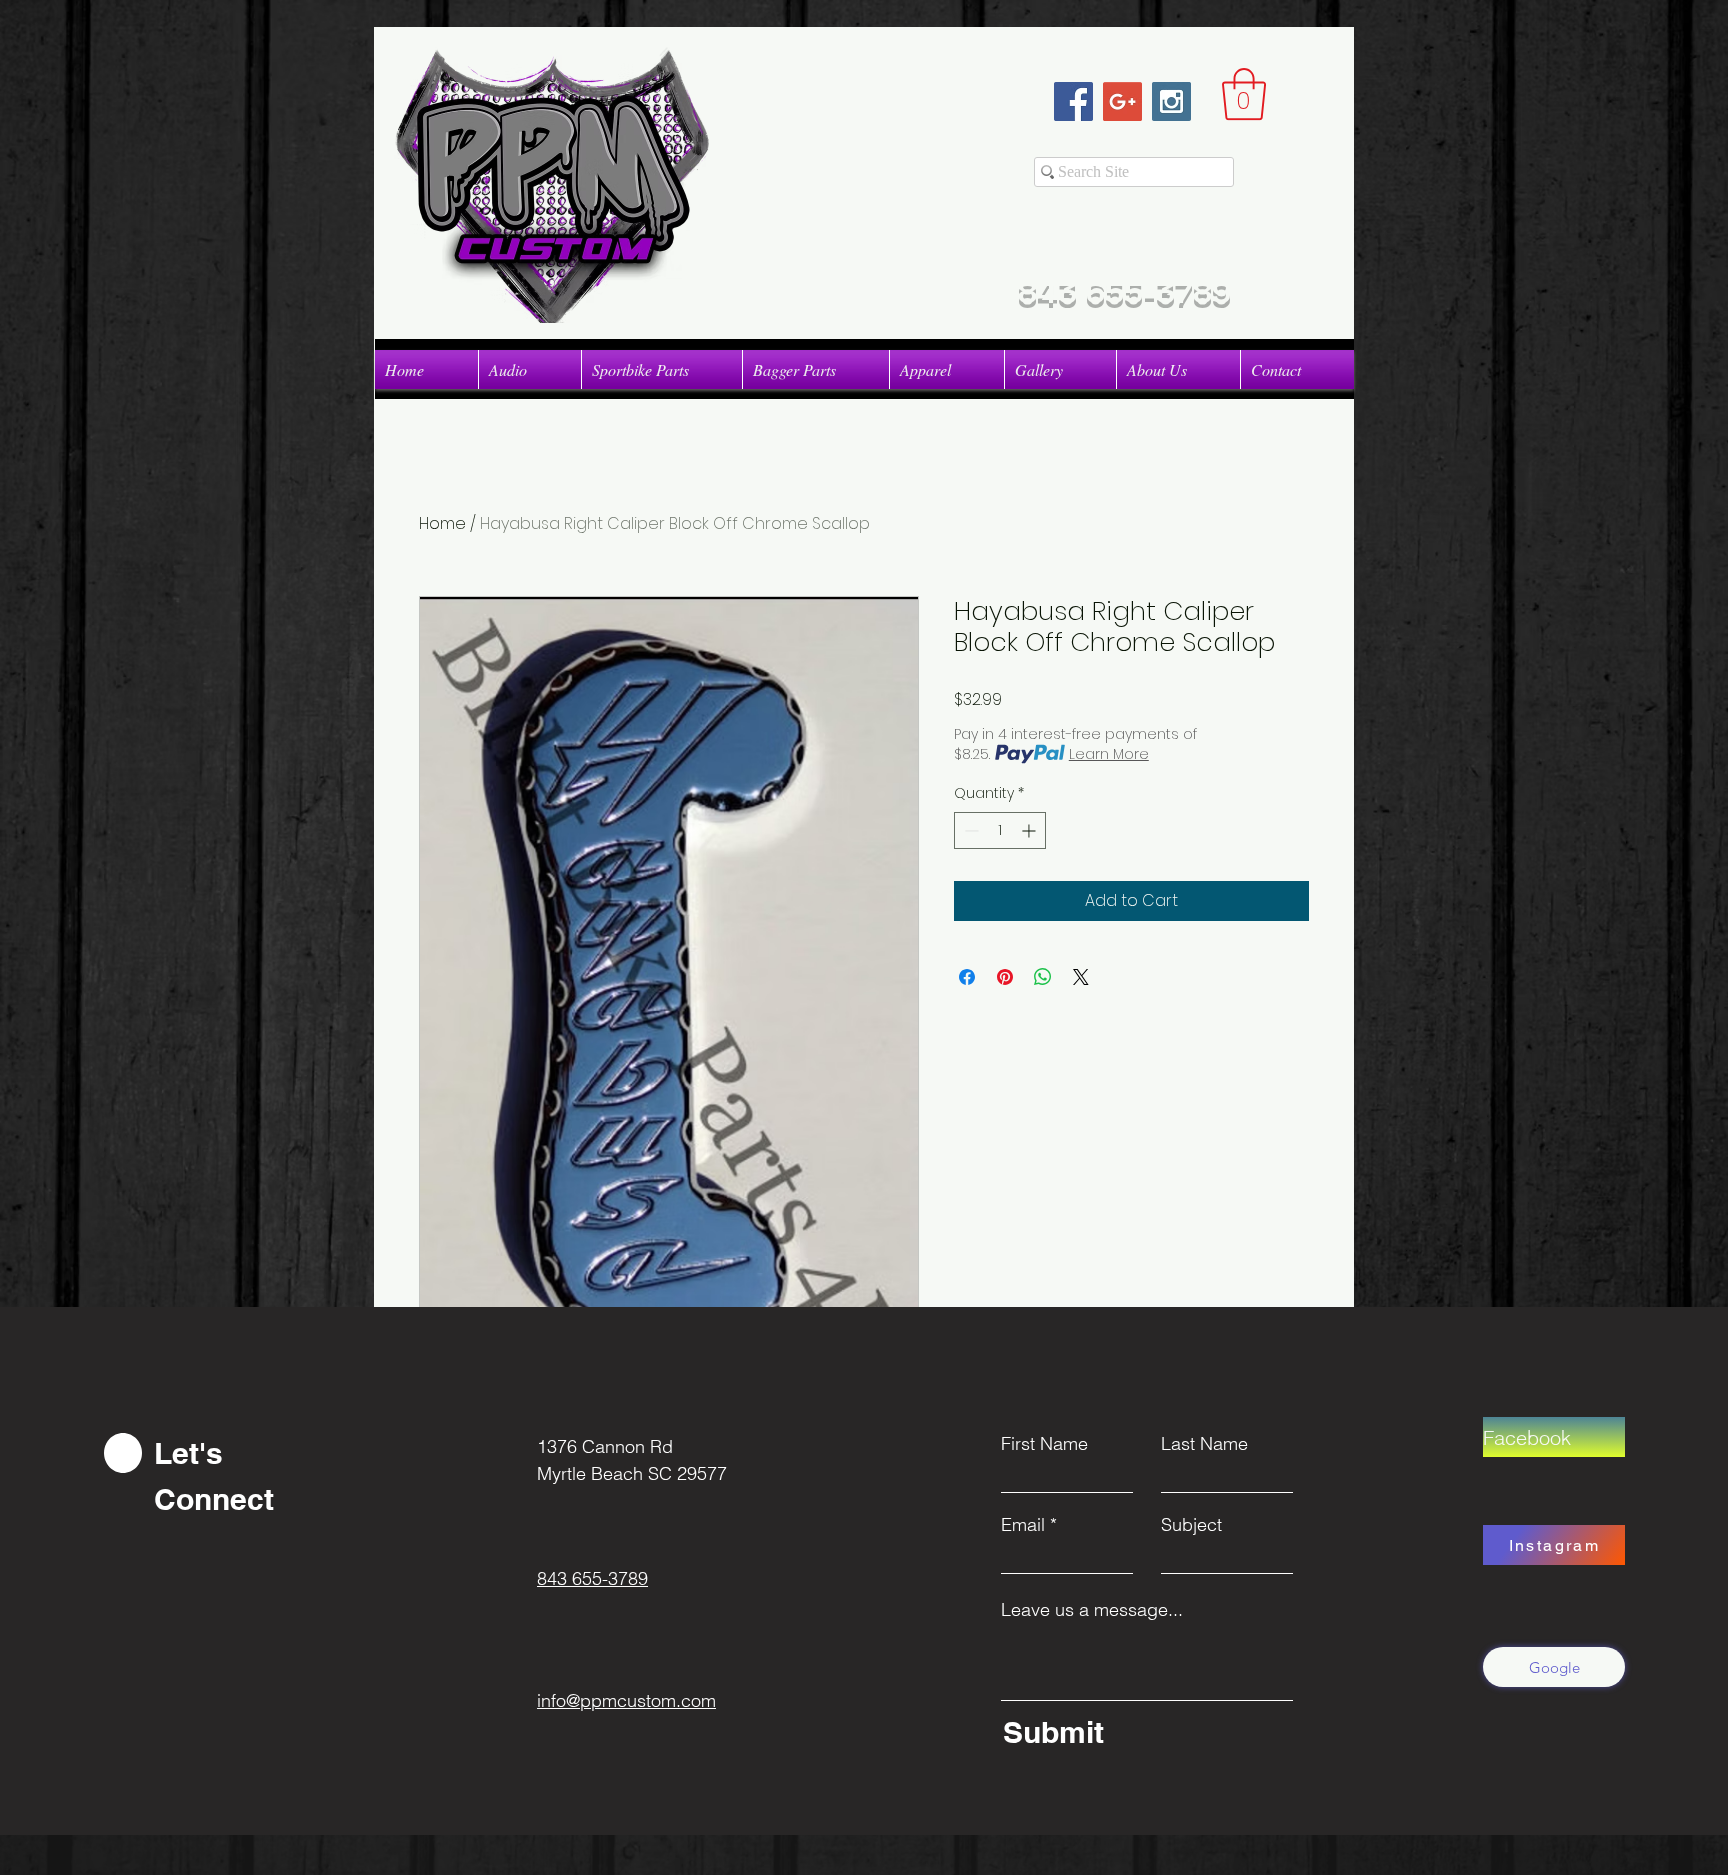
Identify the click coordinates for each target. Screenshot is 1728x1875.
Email (1023, 1525)
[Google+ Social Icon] (1122, 101)
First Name (1044, 1444)
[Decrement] (969, 830)
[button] (1244, 94)
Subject (1191, 1525)
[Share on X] (1081, 977)
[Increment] (1030, 830)
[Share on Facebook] (967, 977)
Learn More (1109, 754)
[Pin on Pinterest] (1005, 977)
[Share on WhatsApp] (1043, 977)
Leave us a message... (1092, 1610)
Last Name (1204, 1444)
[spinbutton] (1000, 830)
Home (442, 523)
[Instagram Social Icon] (1171, 101)
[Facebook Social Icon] (1073, 101)
